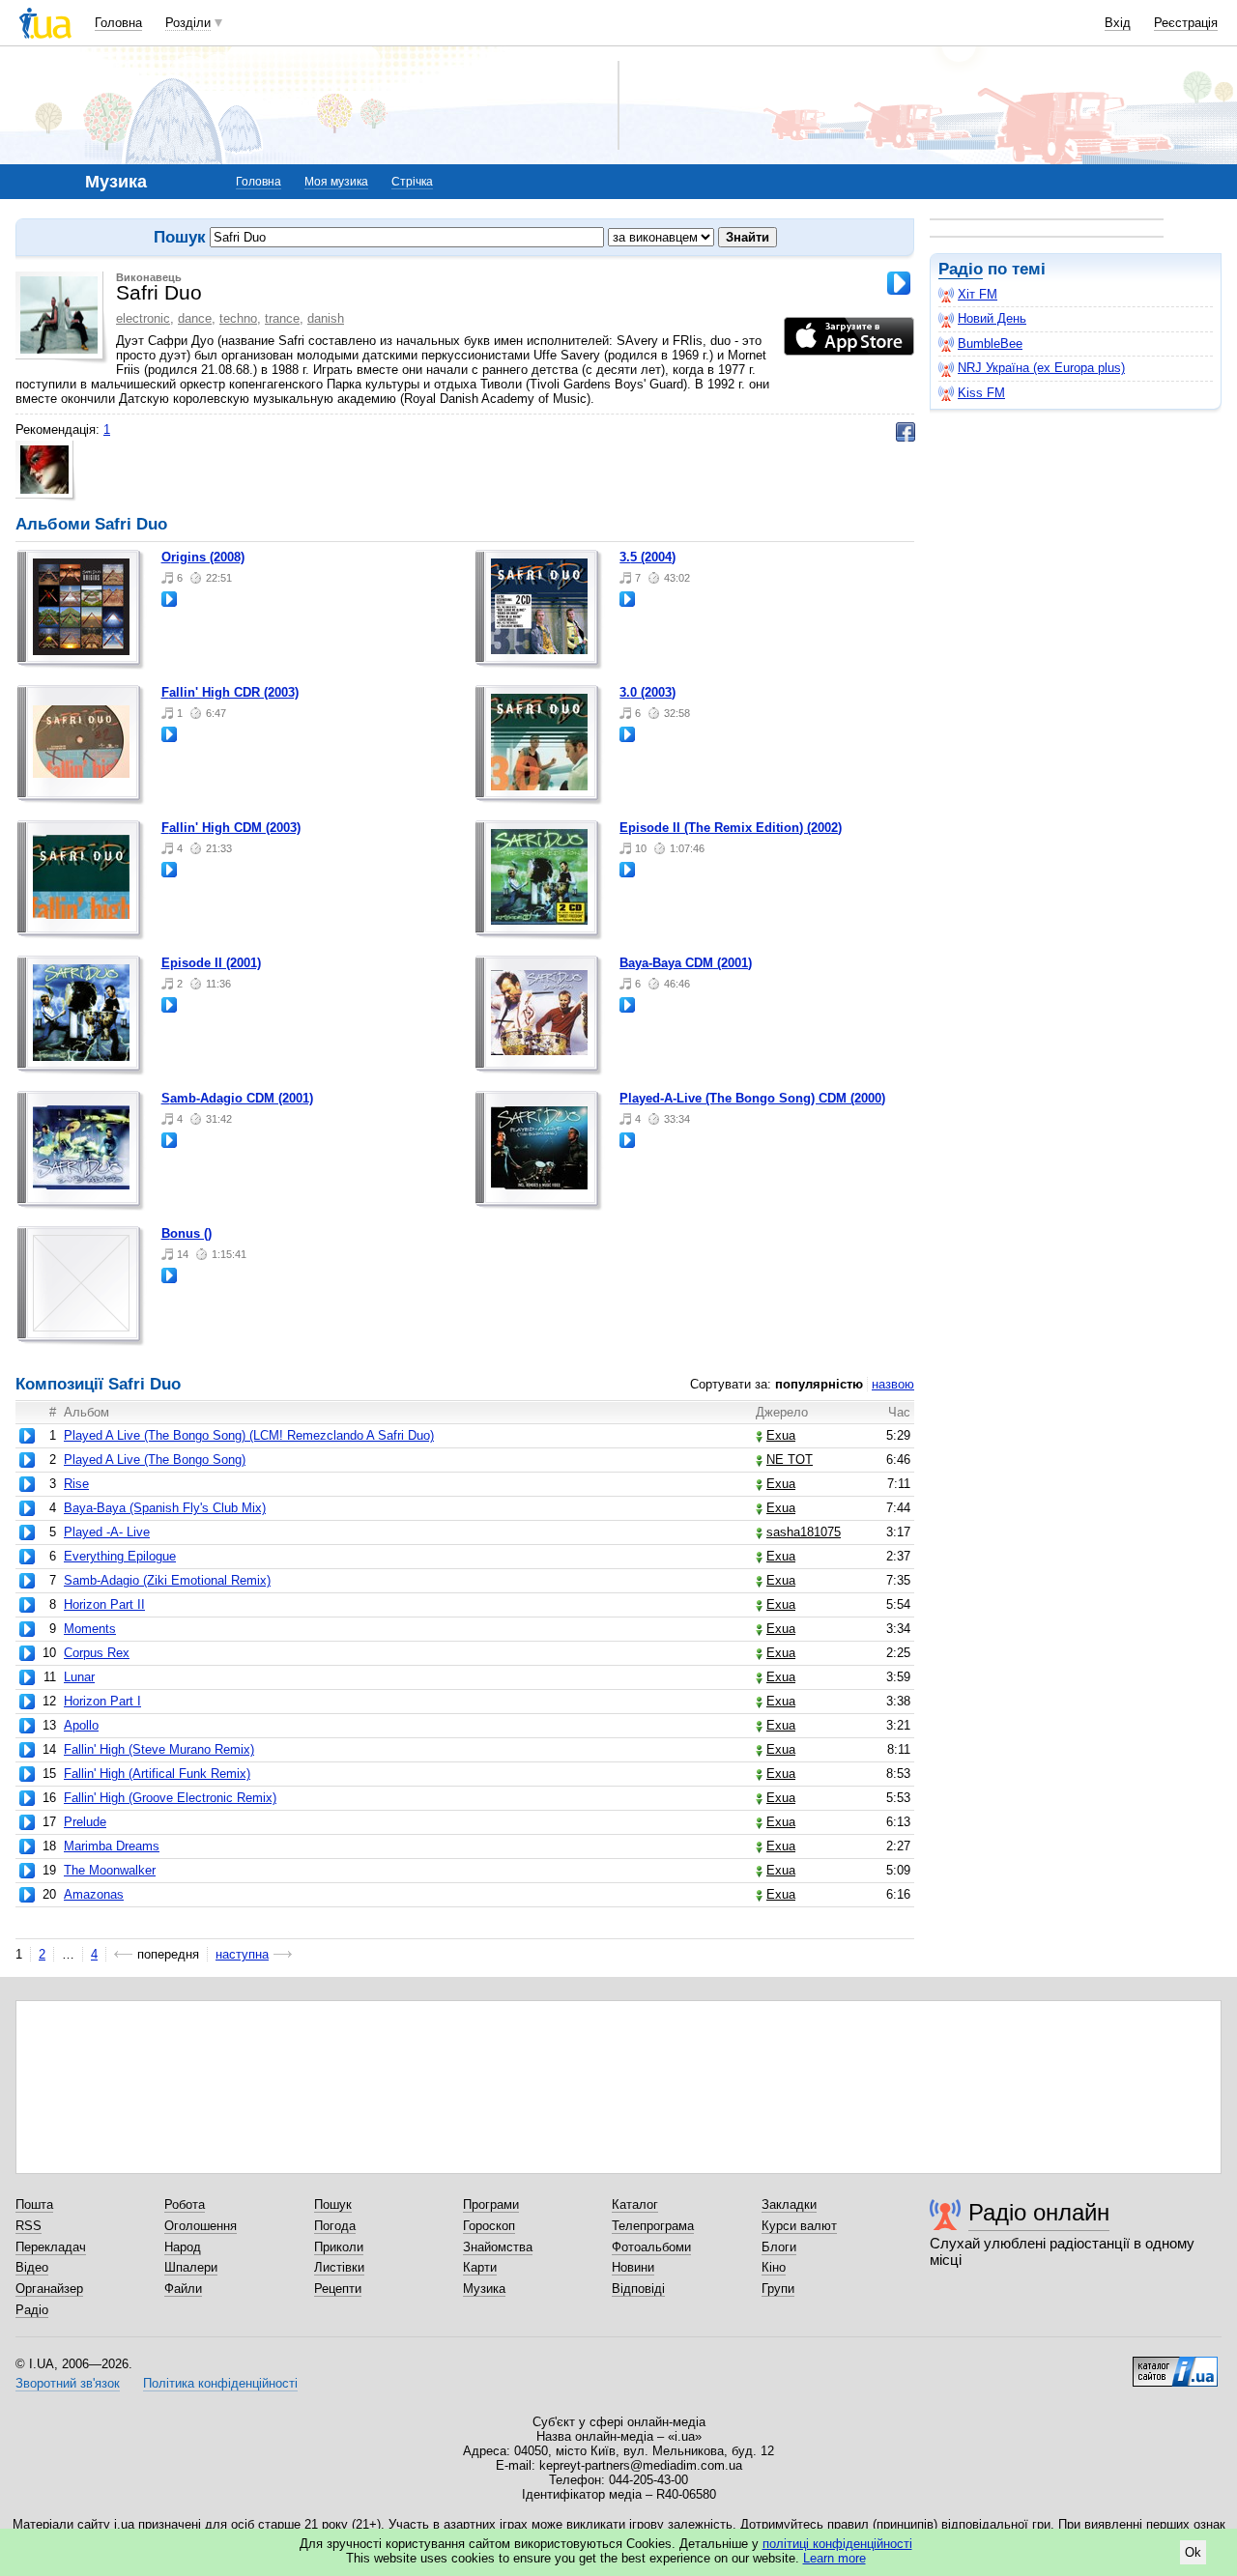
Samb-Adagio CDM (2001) (237, 1098)
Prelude (85, 1822)
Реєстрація (1186, 23)
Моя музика (336, 182)
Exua (781, 1435)
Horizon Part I (102, 1701)
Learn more (834, 2558)
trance (282, 318)
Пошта (34, 2204)
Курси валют (799, 2226)
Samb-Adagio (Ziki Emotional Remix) (167, 1580)
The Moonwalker (110, 1870)
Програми (491, 2204)
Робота (185, 2204)
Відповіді (638, 2289)
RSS (29, 2226)
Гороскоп (489, 2226)
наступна (242, 1954)
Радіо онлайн (1039, 2212)
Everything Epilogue (120, 1556)
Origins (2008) (203, 557)
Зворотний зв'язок (68, 2383)
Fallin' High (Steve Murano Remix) (159, 1749)
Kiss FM (981, 393)
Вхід (1118, 23)
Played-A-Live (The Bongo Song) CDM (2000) (752, 1098)
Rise (76, 1484)
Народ (183, 2247)
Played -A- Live (107, 1532)
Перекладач (51, 2247)
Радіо (961, 269)
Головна (118, 23)
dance (195, 318)
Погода (335, 2226)
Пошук (333, 2204)
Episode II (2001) (211, 963)
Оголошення (201, 2226)
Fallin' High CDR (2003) (230, 692)
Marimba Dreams (112, 1846)
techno (238, 318)
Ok (1193, 2552)
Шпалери (191, 2267)
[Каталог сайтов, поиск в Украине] (1175, 2364)
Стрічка (412, 182)
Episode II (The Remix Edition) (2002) (731, 828)
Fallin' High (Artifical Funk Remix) (157, 1774)
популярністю (819, 1384)
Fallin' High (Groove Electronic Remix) (170, 1798)
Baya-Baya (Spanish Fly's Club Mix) (165, 1508)
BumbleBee (990, 343)
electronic (143, 318)
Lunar (79, 1677)
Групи (778, 2289)
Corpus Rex (97, 1653)
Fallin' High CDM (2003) (231, 828)
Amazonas (94, 1894)
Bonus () (187, 1233)
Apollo (81, 1725)
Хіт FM (978, 294)
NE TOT (790, 1460)
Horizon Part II (104, 1604)
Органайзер (49, 2289)
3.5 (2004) (647, 557)
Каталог (635, 2204)
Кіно (774, 2267)
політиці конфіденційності (837, 2544)
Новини (633, 2267)
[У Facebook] (906, 432)
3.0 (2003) (647, 692)
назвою (893, 1384)
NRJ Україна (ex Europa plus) (1041, 368)
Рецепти (338, 2289)
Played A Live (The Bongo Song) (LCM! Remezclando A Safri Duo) (249, 1435)
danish (326, 318)
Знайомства (498, 2247)
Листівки (339, 2267)
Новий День (992, 318)
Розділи (188, 23)
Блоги (779, 2247)
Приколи (339, 2247)
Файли (183, 2289)
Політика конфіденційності (220, 2383)
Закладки (789, 2204)
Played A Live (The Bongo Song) (155, 1460)
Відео (32, 2267)
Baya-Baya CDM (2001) (686, 963)
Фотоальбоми (651, 2247)
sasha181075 (804, 1532)
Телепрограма (653, 2226)
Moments (90, 1629)
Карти (480, 2267)
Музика (484, 2289)
